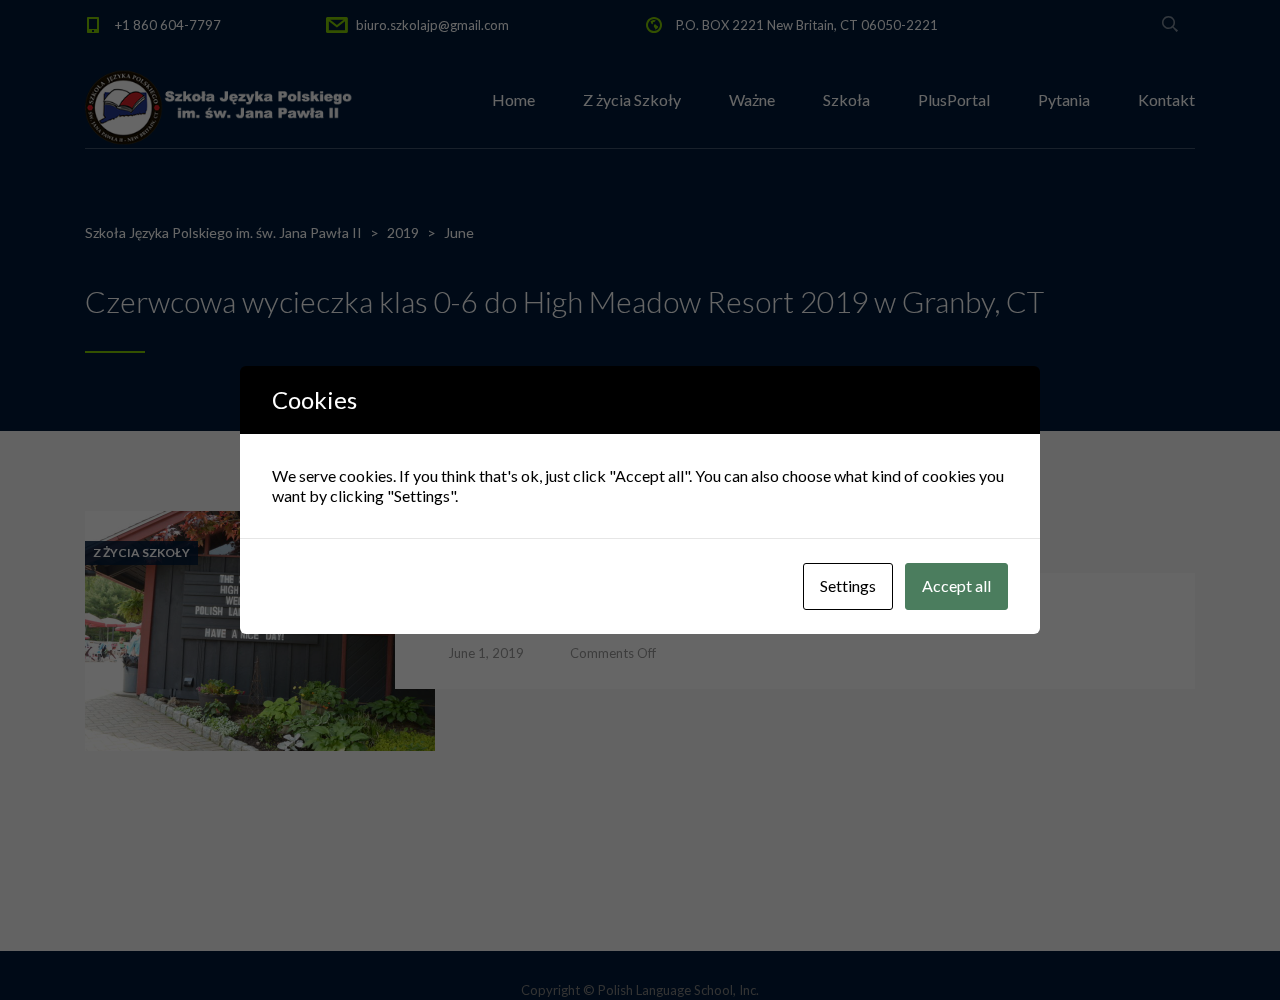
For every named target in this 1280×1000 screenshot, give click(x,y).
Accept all (956, 585)
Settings (848, 585)
